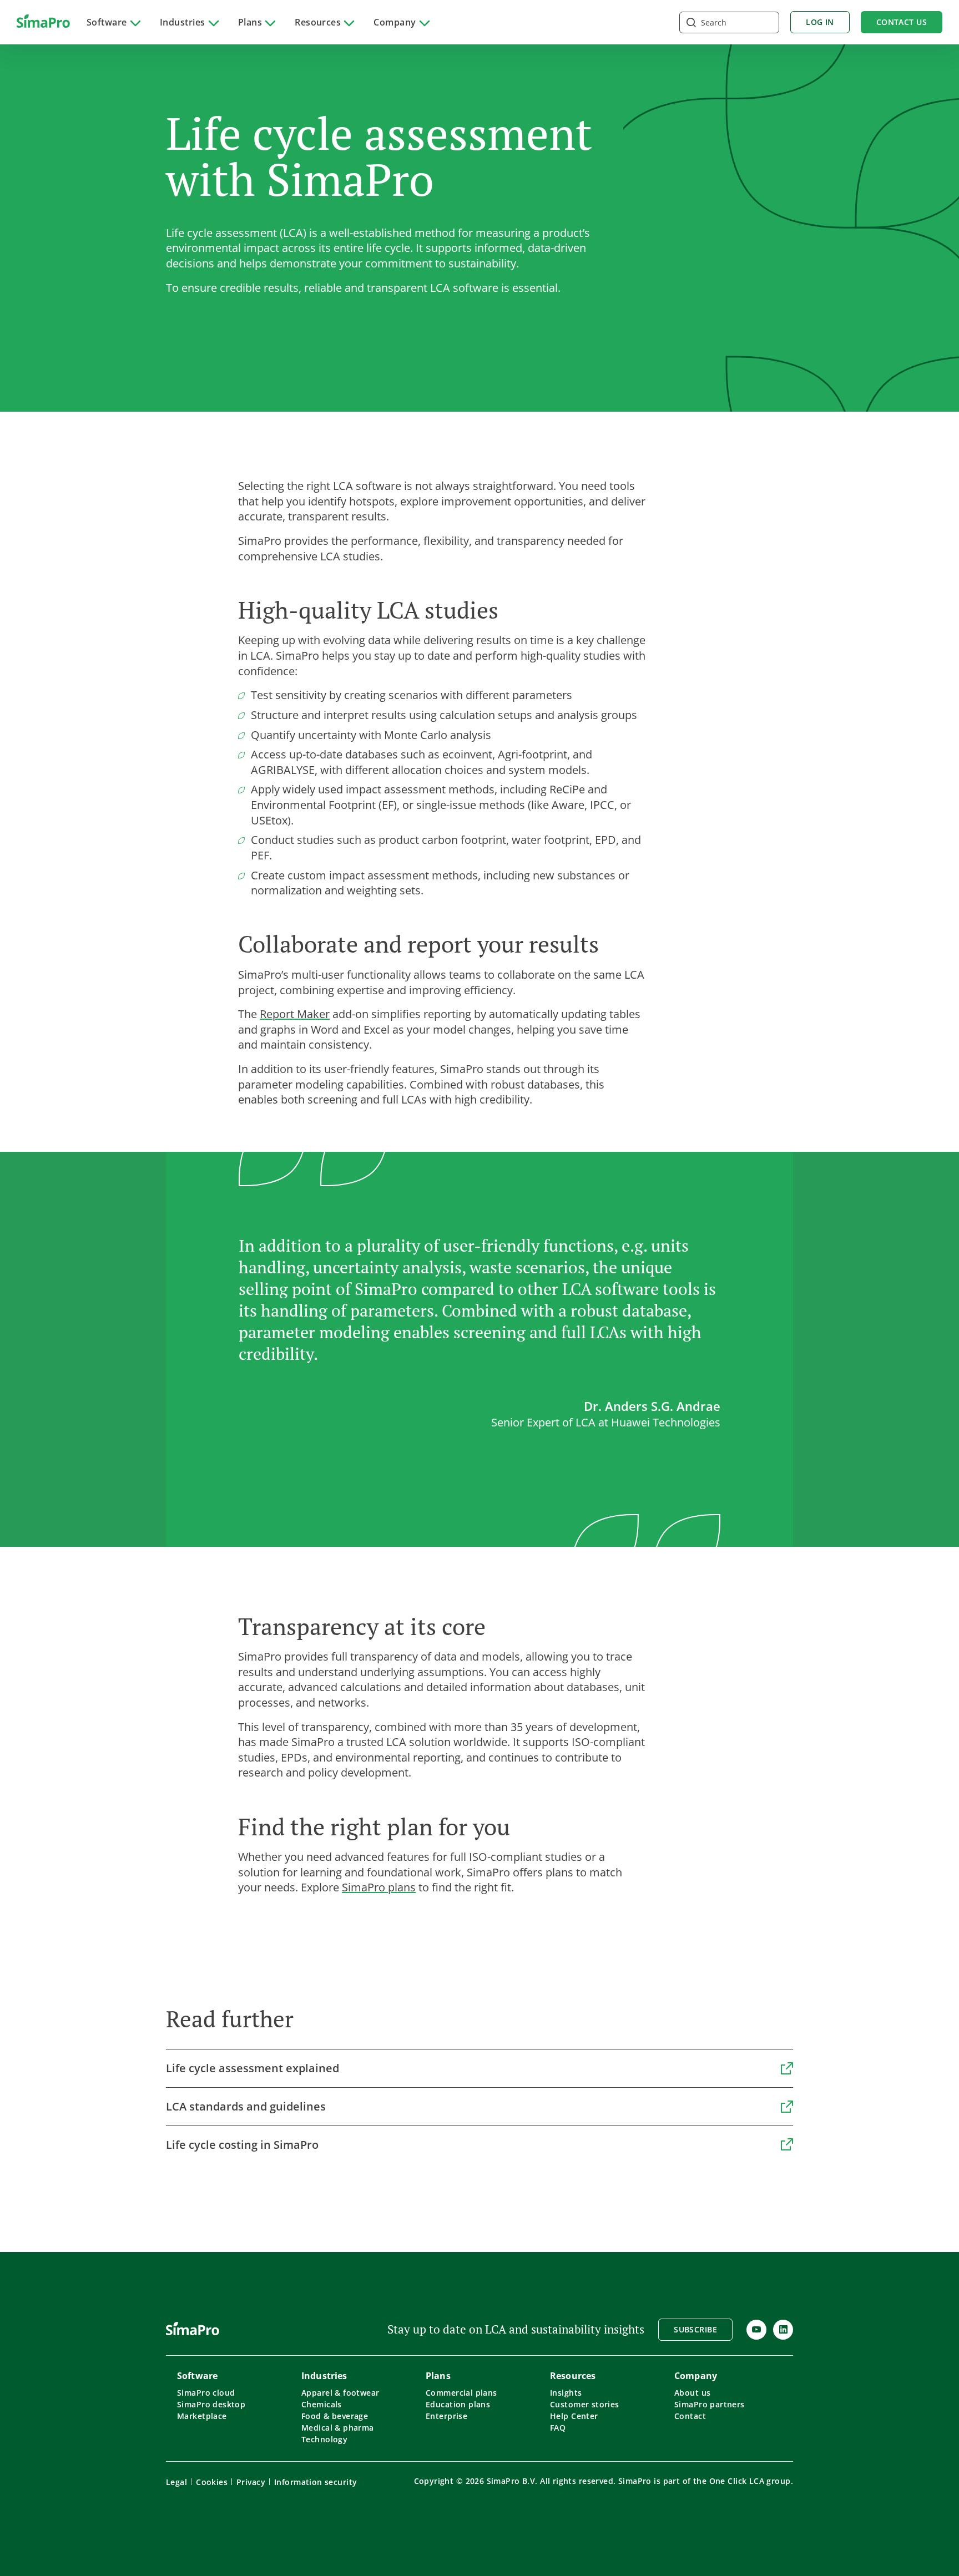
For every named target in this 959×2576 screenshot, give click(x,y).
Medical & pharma (338, 2428)
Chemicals (322, 2404)
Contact (690, 2416)
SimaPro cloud (206, 2393)
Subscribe (695, 2329)
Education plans (458, 2404)
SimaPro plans (379, 1887)
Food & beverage (335, 2416)
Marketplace (202, 2416)
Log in (820, 22)
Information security (316, 2482)
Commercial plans (461, 2393)
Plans (250, 22)
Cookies (212, 2482)
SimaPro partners (710, 2404)
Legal (176, 2482)
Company (395, 22)
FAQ (558, 2428)
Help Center (574, 2416)
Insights (566, 2393)
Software (107, 22)
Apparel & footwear (340, 2393)
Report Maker (295, 1014)
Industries (183, 22)
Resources (318, 22)
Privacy (251, 2482)
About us (692, 2393)
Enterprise (446, 2416)
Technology (324, 2439)
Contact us (902, 22)
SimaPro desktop (211, 2404)
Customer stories (585, 2404)
